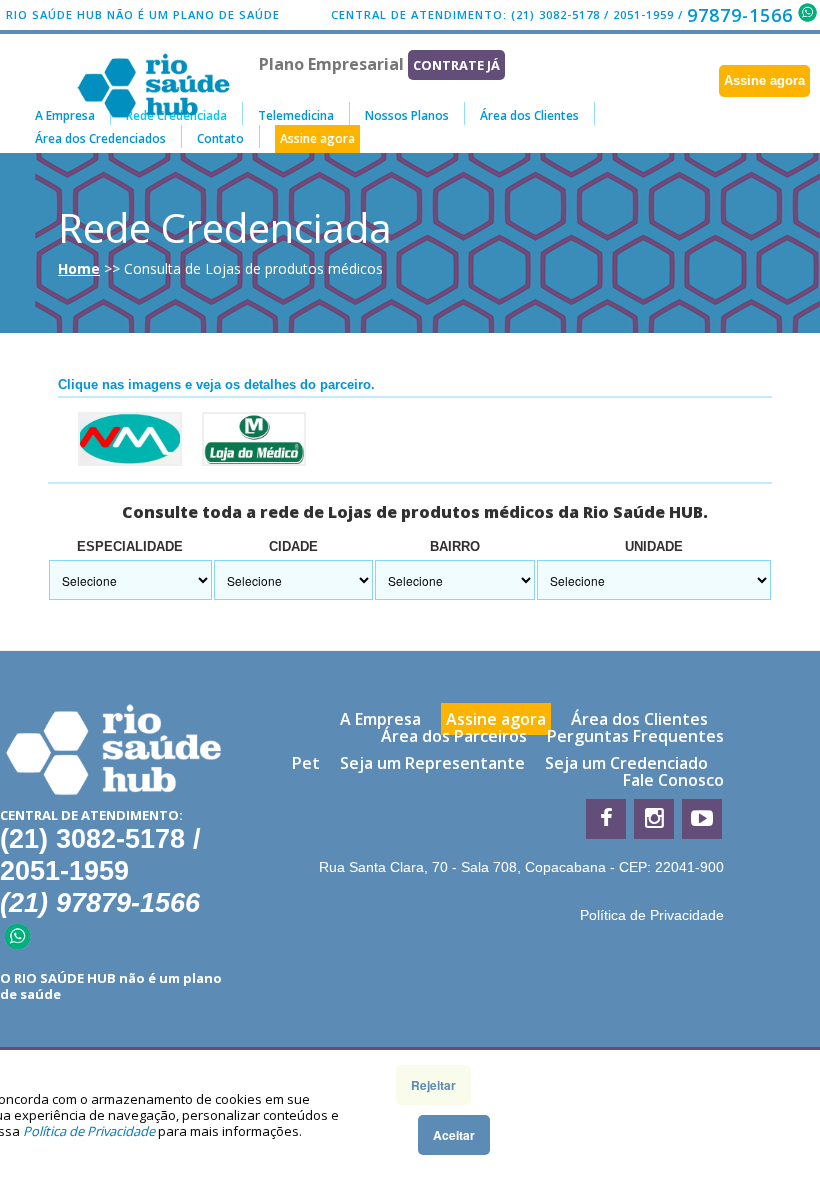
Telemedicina (296, 115)
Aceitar (454, 1135)
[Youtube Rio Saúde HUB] (702, 819)
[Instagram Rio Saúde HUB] (654, 819)
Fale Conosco (673, 780)
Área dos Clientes (529, 115)
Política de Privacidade (652, 915)
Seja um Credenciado (626, 763)
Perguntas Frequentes (635, 736)
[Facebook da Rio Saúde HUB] (606, 819)
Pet (306, 763)
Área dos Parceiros (454, 736)
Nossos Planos (407, 115)
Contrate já (456, 65)
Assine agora (764, 80)
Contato (220, 138)
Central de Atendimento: (419, 14)
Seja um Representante (432, 763)
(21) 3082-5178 (555, 14)
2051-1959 (643, 14)
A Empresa (65, 115)
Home (79, 268)
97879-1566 (740, 15)
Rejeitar (433, 1085)
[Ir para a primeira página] (114, 751)
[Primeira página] (153, 61)
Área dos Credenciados (100, 138)
